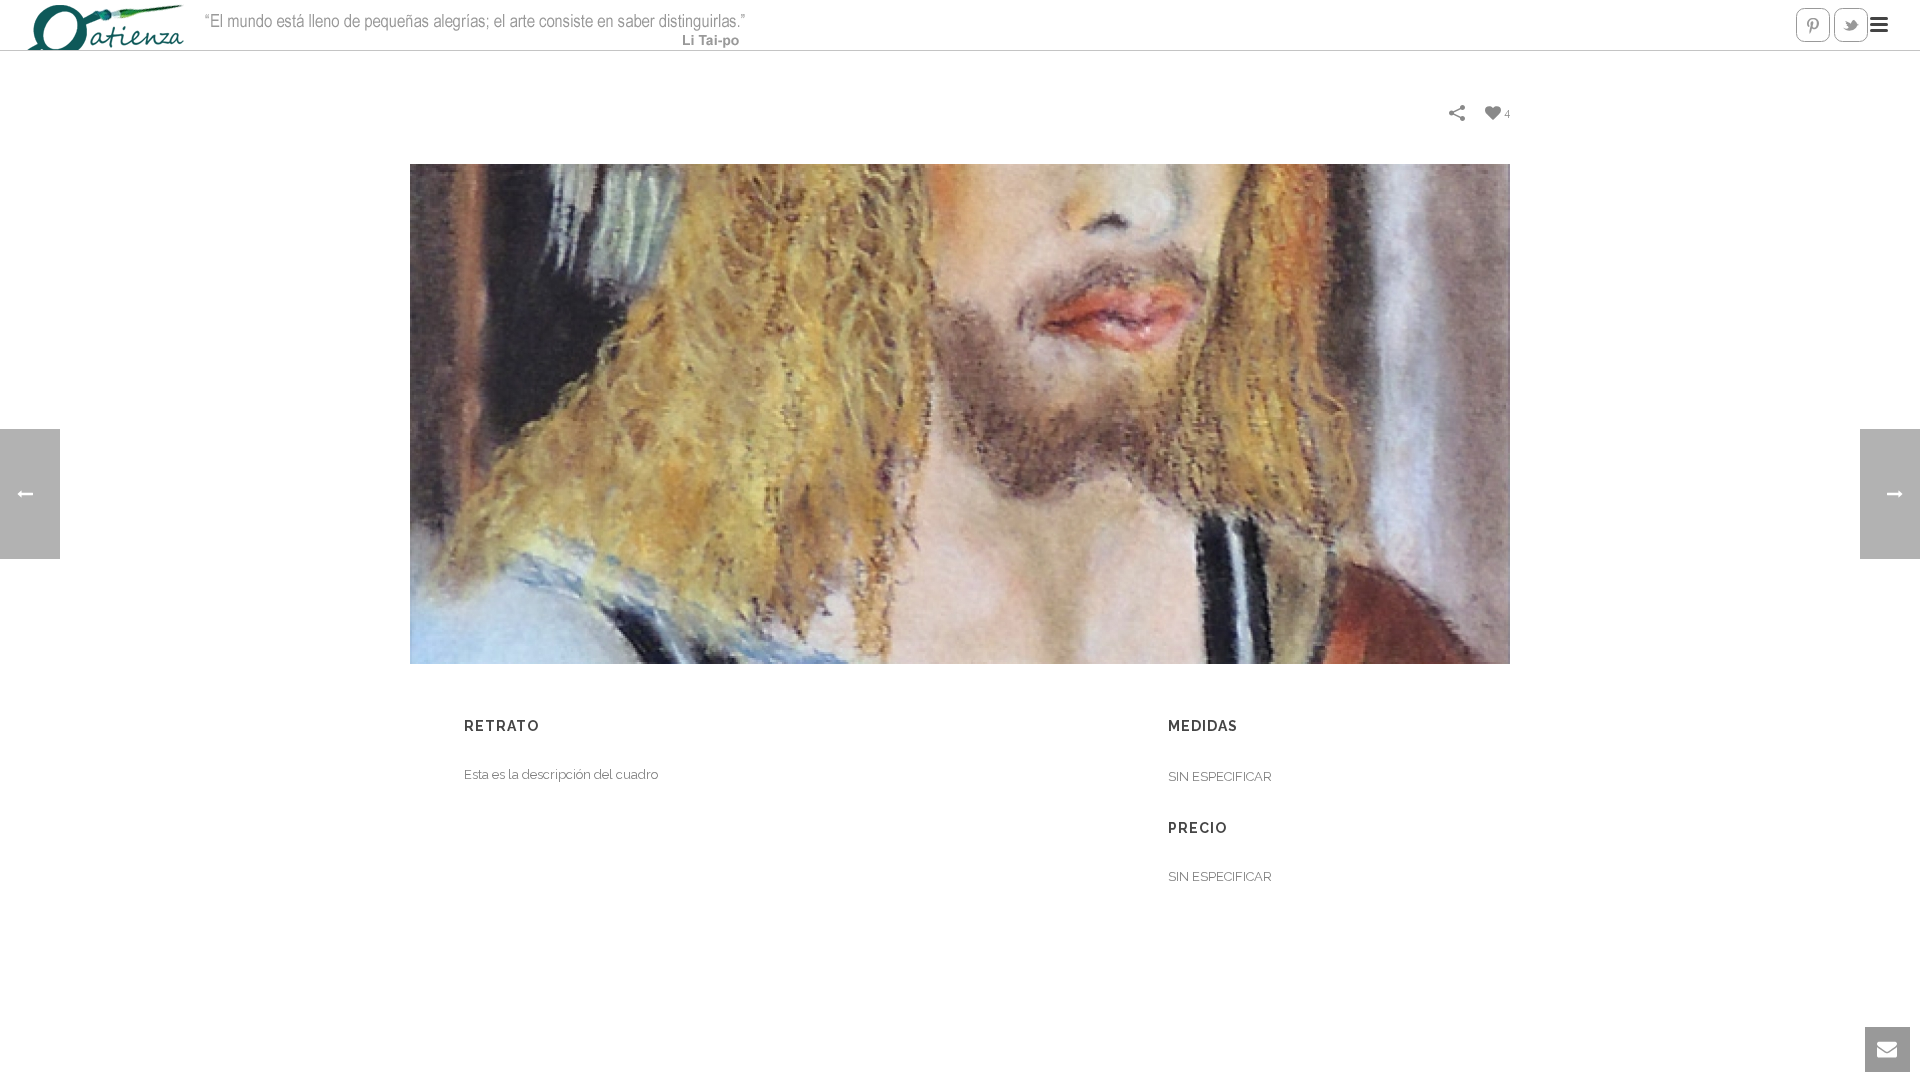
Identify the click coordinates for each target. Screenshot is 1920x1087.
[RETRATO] (960, 412)
